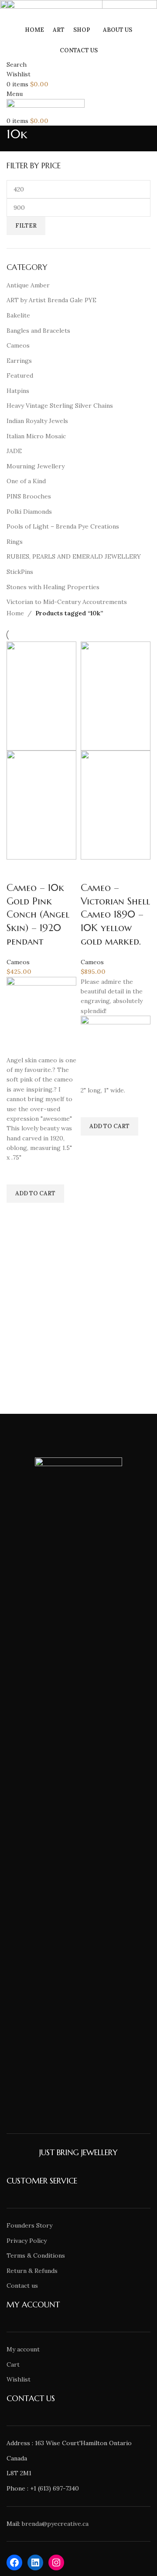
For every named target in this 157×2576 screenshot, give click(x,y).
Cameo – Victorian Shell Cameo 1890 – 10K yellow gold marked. (115, 914)
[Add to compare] (17, 870)
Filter (26, 226)
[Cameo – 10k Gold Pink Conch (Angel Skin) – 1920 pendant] (41, 695)
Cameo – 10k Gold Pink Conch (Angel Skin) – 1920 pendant (38, 914)
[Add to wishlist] (17, 1174)
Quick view (17, 1214)
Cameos (18, 962)
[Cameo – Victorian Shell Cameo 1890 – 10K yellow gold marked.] (116, 695)
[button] (35, 1194)
